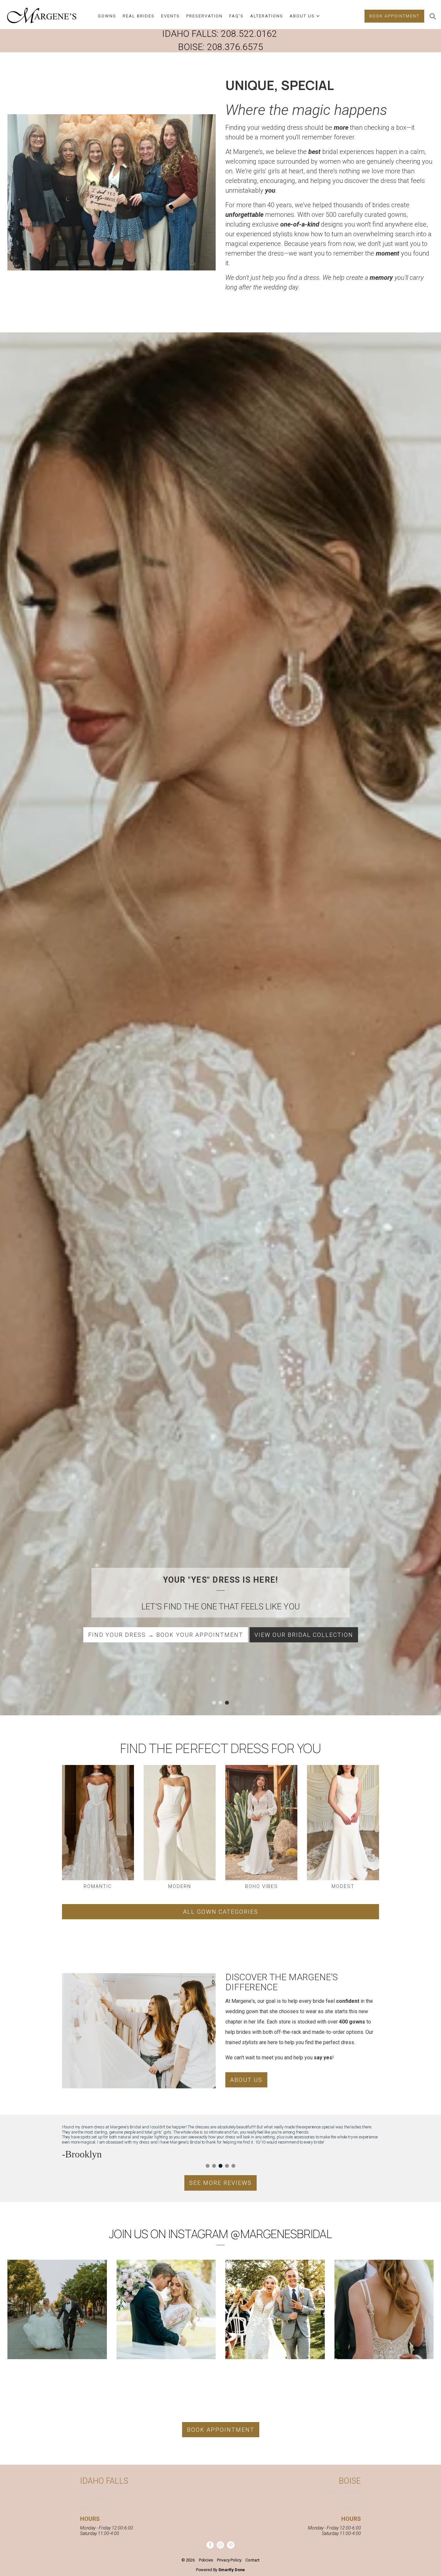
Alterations (267, 16)
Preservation (205, 16)
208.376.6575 (235, 47)
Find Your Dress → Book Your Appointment (166, 1635)
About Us (302, 16)
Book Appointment (394, 16)
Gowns (107, 16)
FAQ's (236, 16)
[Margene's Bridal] (42, 15)
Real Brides (139, 16)
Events (170, 16)
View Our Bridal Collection (304, 1635)
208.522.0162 (249, 34)
